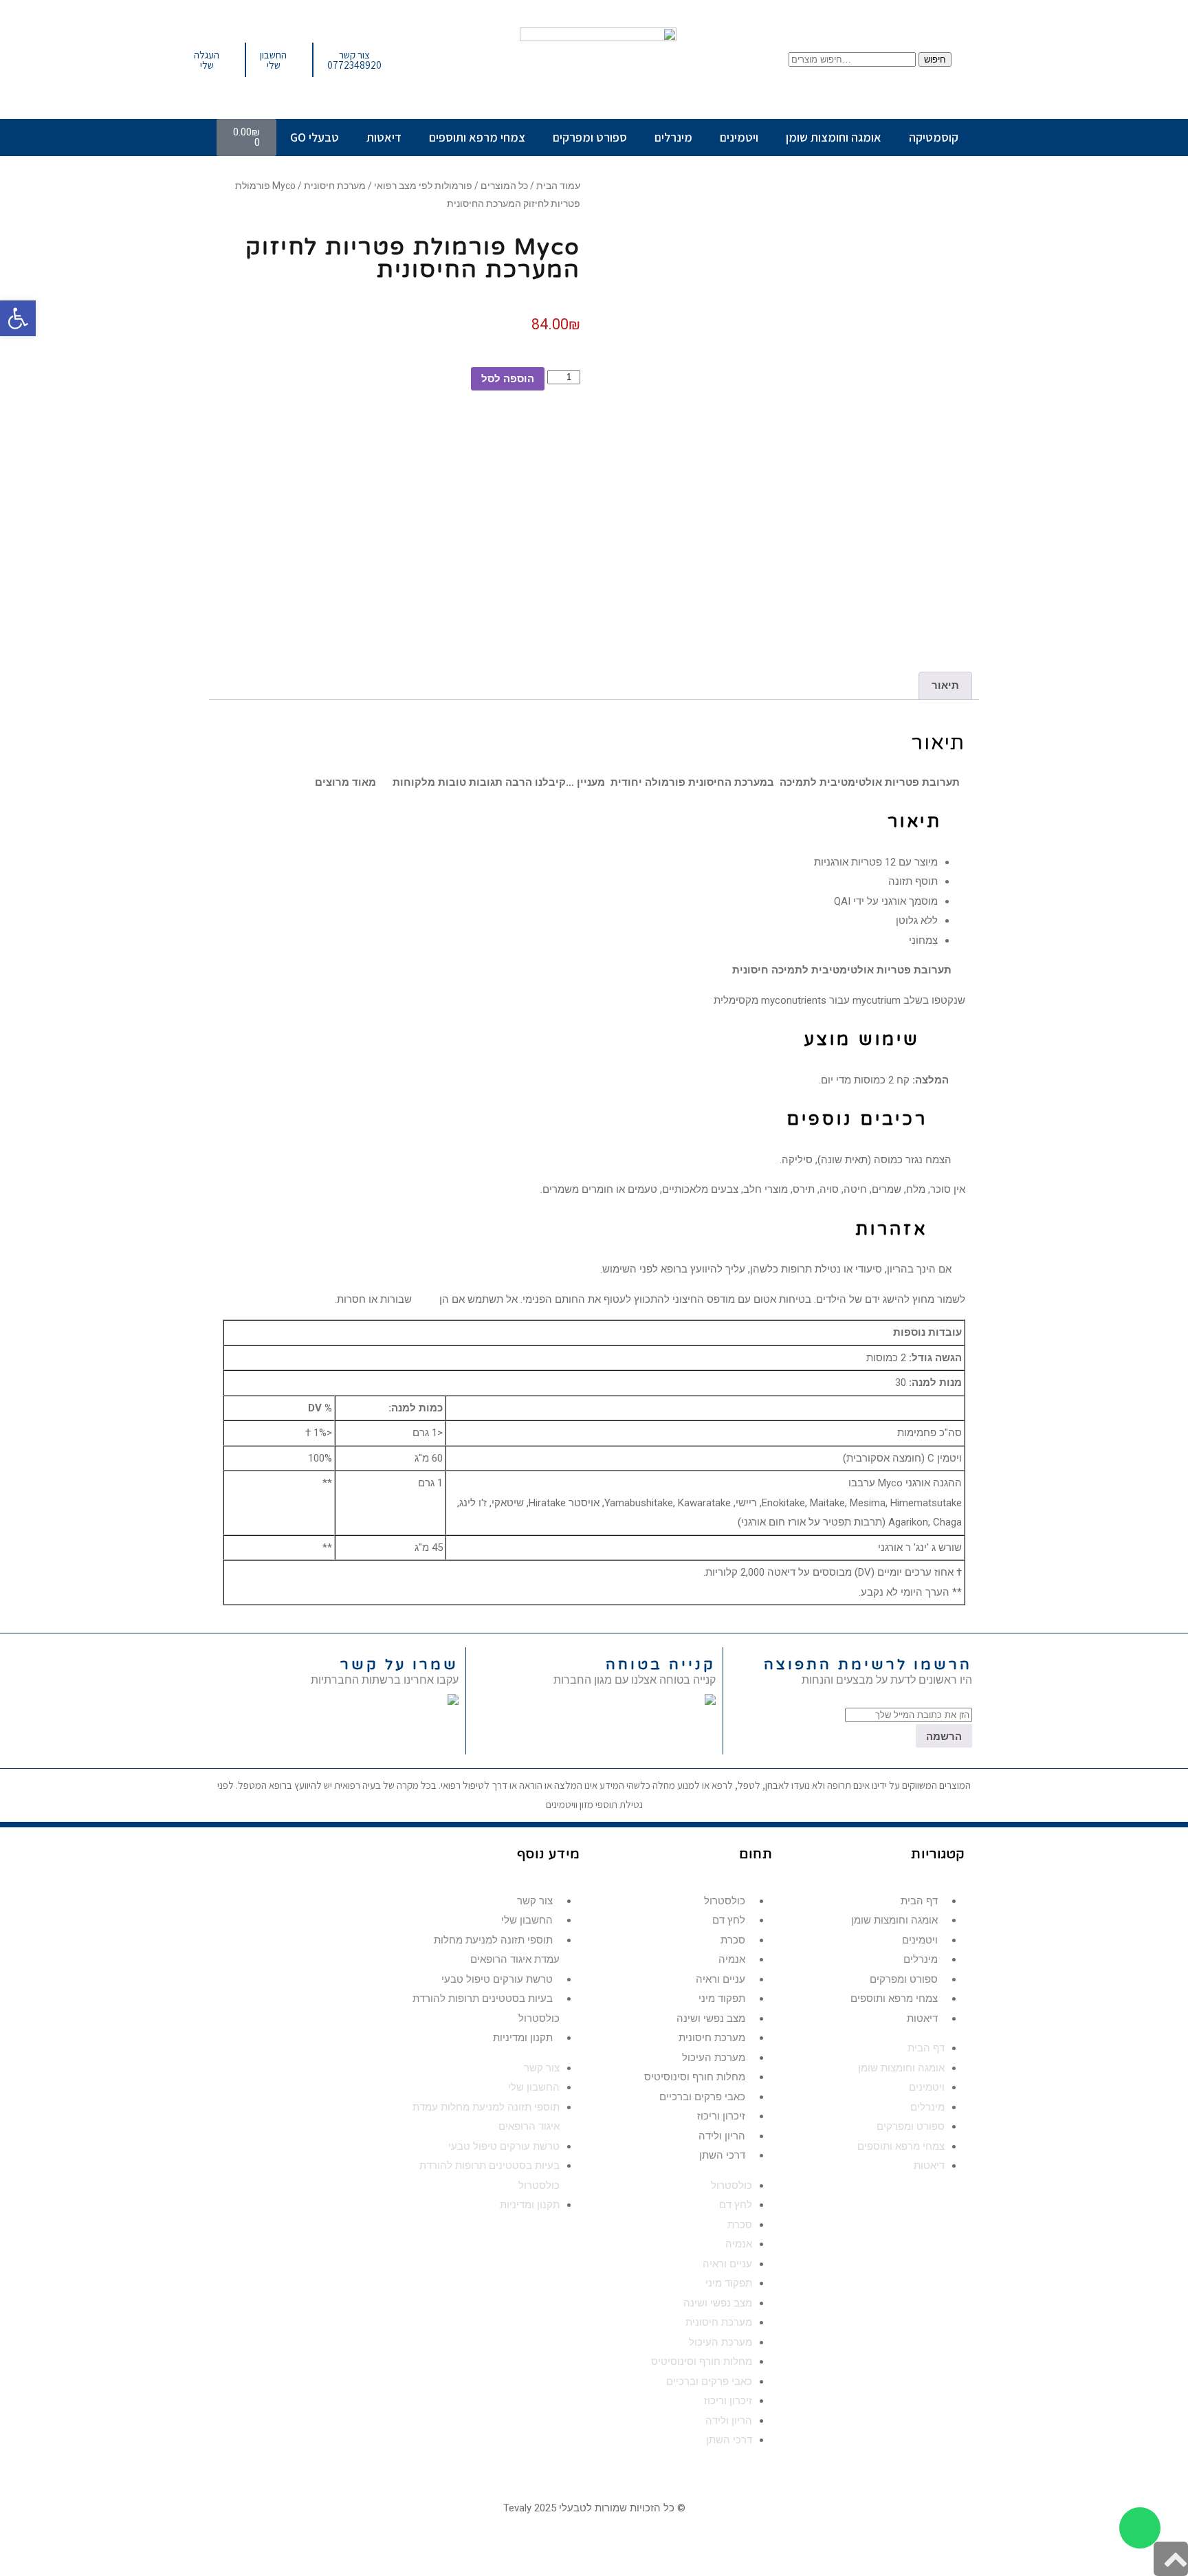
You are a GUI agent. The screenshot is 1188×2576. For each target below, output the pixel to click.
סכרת (733, 1940)
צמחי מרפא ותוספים (477, 137)
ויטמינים (739, 137)
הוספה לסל (508, 378)
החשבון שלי (527, 1920)
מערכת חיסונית (335, 186)
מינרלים (673, 137)
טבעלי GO (315, 137)
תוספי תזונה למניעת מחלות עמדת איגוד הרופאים (497, 1950)
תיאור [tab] (945, 685)
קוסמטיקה (934, 137)
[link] (453, 1701)
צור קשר (535, 1901)
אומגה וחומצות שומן (834, 137)
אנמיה (732, 1959)
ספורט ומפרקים (590, 137)
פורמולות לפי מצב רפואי (423, 186)
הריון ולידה (722, 2136)
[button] (18, 318)
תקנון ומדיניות (523, 2038)
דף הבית (919, 1901)
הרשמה (944, 1736)
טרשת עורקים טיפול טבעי (497, 1979)
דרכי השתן (722, 2155)
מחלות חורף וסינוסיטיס (695, 2077)
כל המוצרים (504, 186)
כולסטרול (725, 1901)
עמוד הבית (558, 186)
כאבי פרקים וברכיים (702, 2097)
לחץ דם (729, 1920)
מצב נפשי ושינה (711, 2018)
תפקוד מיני (722, 1999)
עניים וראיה (720, 1979)
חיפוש (935, 59)
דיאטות (384, 137)
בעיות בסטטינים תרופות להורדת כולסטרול (486, 2008)
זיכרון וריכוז (721, 2116)
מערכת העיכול (714, 2058)
